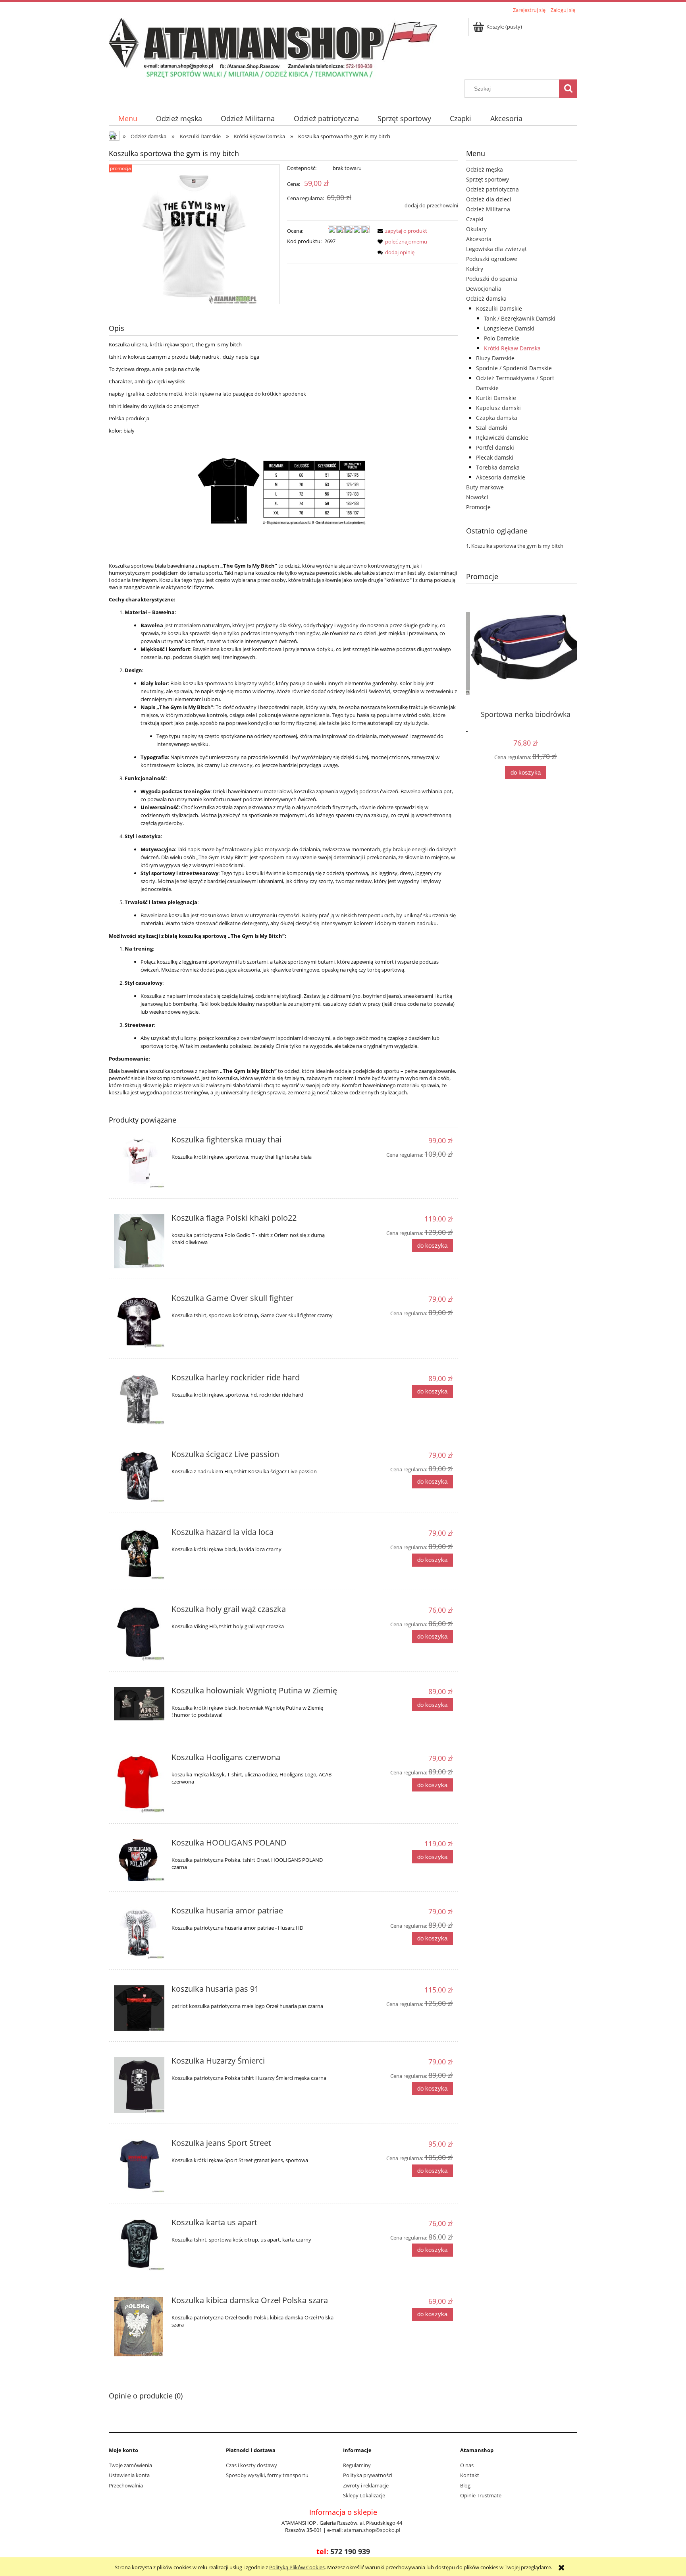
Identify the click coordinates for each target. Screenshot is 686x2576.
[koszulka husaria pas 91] (139, 2008)
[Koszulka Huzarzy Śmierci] (139, 2085)
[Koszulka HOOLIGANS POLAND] (139, 1860)
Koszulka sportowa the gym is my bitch (517, 546)
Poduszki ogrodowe (492, 259)
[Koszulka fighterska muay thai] (139, 1162)
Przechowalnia (126, 2485)
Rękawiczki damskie (502, 438)
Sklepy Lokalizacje (364, 2495)
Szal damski (492, 428)
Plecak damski (495, 457)
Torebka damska (498, 467)
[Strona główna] (273, 47)
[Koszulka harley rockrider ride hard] (139, 1399)
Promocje (478, 507)
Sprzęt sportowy (488, 179)
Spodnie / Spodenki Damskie (514, 368)
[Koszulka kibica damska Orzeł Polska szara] (139, 2327)
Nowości (477, 497)
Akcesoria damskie (501, 477)
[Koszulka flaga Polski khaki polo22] (139, 1241)
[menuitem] (128, 119)
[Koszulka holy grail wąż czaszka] (139, 1633)
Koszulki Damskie (499, 308)
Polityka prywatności (368, 2475)
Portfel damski (495, 447)
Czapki (475, 219)
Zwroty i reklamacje (366, 2485)
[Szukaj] (568, 89)
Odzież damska (486, 299)
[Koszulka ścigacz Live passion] (139, 1477)
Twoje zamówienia (130, 2465)
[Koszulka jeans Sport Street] (139, 2166)
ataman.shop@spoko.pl (372, 2530)
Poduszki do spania (492, 279)
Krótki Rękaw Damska (512, 348)
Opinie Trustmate (481, 2495)
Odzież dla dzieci (489, 199)
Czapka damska (497, 418)
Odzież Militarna (488, 209)
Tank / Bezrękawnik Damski (520, 318)
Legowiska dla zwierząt (496, 249)
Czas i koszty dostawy (251, 2465)
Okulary (476, 229)
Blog (465, 2485)
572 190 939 (350, 2551)
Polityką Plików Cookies (297, 2567)
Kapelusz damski (498, 408)
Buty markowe (485, 487)
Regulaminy (357, 2465)
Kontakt (470, 2475)
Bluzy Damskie (495, 358)
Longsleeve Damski (509, 328)
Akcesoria (479, 239)
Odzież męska (485, 169)
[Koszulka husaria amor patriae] (139, 1933)
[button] (401, 231)
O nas (467, 2465)
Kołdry (475, 269)
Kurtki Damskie (496, 398)
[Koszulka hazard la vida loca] (139, 1554)
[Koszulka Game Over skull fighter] (139, 1321)
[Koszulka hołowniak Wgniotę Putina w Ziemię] (139, 1704)
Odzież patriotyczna (492, 189)
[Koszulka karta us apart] (139, 2245)
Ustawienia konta (129, 2475)
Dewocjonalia (484, 289)
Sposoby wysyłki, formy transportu (267, 2475)
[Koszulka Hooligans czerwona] (139, 1783)
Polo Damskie (502, 338)
